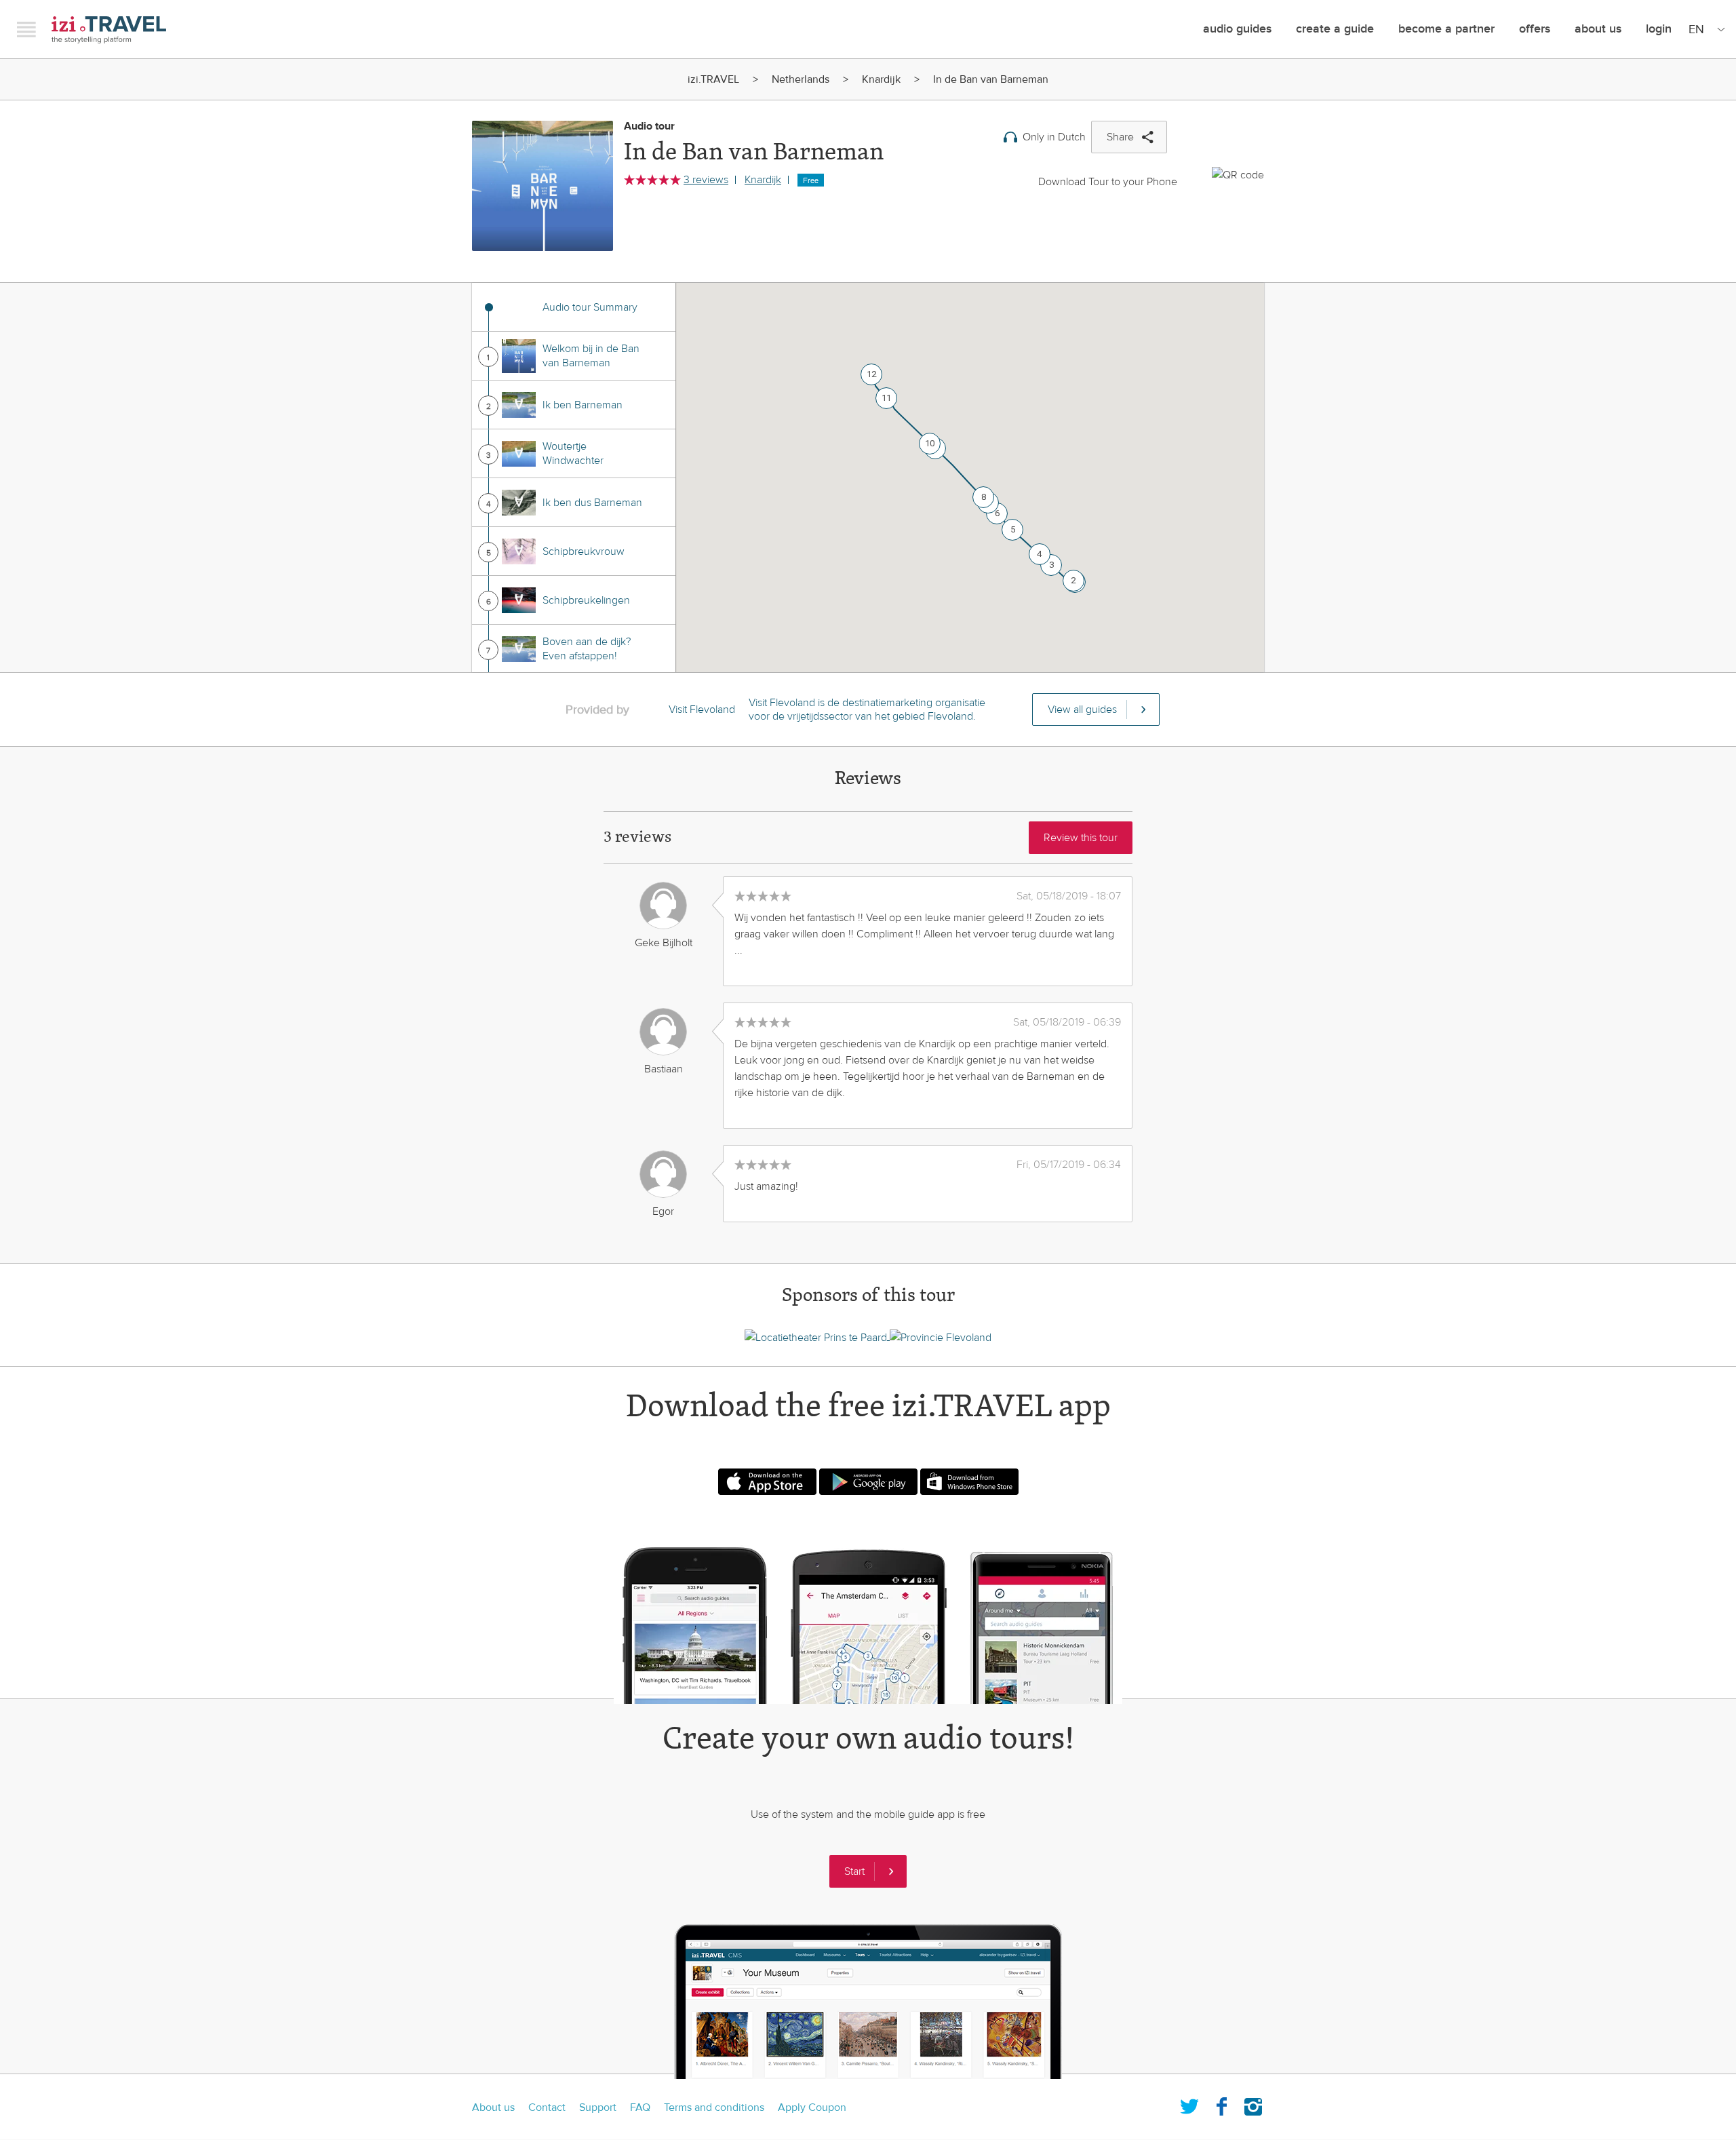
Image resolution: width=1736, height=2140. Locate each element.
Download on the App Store (767, 1482)
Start (854, 1871)
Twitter (1189, 2104)
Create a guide (1335, 29)
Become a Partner (1446, 29)
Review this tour (1081, 838)
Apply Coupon (812, 2107)
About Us (1598, 29)
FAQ (640, 2107)
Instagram (1253, 2104)
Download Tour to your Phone (1108, 182)
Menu (26, 29)
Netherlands (801, 79)
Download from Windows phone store (969, 1482)
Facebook (1221, 2104)
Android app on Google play (868, 1482)
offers (1535, 29)
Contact (547, 2107)
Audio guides (1237, 29)
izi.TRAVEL (109, 30)
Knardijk (881, 79)
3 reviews (706, 180)
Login (1659, 29)
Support (598, 2107)
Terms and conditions (714, 2107)
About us (493, 2107)
